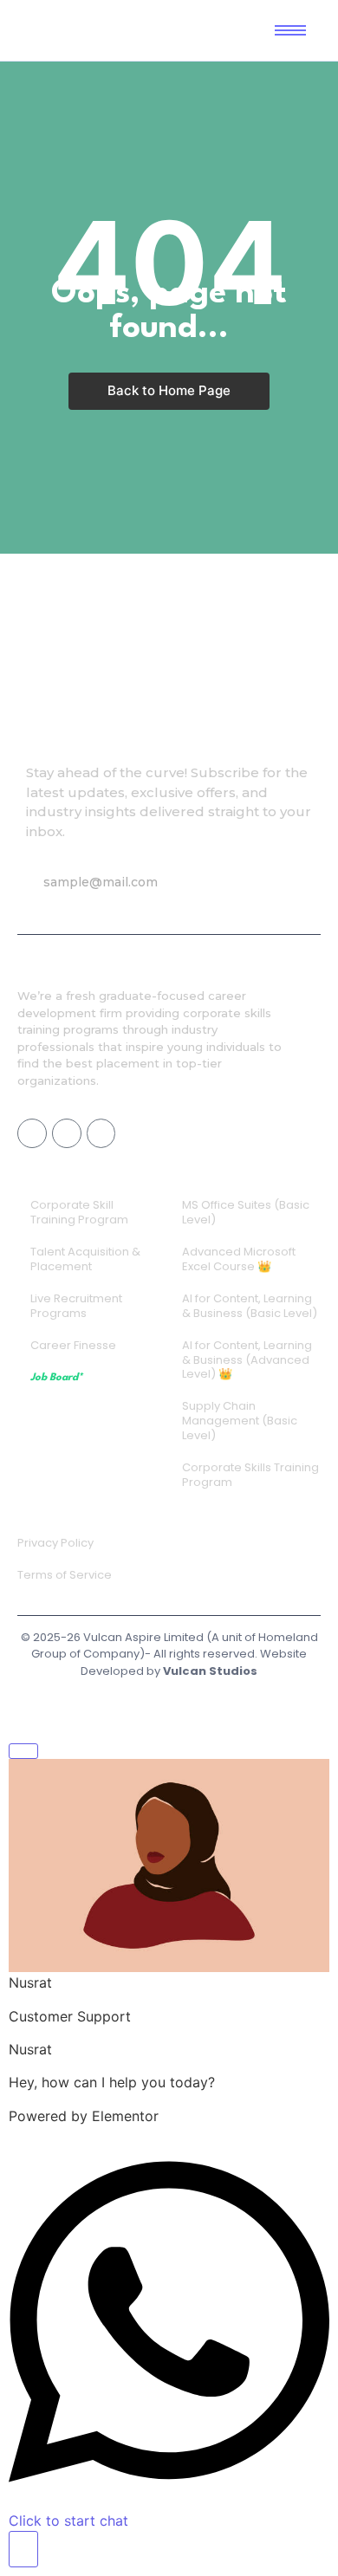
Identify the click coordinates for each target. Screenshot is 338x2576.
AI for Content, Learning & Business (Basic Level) (250, 1306)
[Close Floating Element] (23, 1751)
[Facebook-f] (32, 1133)
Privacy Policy (55, 1543)
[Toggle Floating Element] (23, 2549)
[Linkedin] (101, 1133)
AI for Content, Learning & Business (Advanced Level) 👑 (247, 1360)
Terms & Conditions (166, 1702)
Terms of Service (65, 1575)
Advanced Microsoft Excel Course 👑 (239, 1259)
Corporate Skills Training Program (250, 1475)
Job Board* (56, 1378)
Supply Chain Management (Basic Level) (240, 1421)
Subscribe (253, 882)
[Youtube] (67, 1133)
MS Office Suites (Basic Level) (246, 1212)
